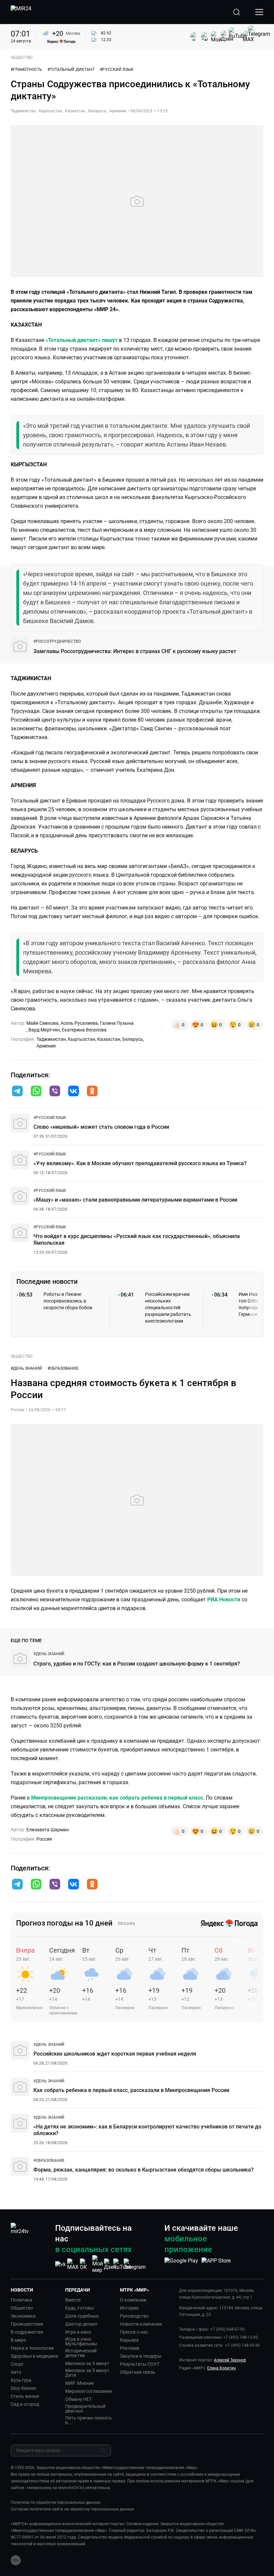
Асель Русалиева (79, 1023)
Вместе (73, 2300)
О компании (133, 2300)
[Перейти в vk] (74, 1092)
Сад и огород (25, 2404)
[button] (17, 1091)
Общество (22, 2308)
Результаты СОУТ (140, 2364)
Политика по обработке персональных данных (55, 2502)
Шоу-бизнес (24, 2388)
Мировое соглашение (89, 2391)
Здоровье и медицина (34, 2356)
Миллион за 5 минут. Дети (88, 2373)
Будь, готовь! (80, 2308)
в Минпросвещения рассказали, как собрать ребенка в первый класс (115, 1798)
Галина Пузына (117, 1023)
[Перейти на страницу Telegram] (135, 2264)
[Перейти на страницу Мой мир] (98, 2264)
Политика (22, 2300)
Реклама (130, 2348)
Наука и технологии (32, 2348)
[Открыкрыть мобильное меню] (259, 12)
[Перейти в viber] (55, 1092)
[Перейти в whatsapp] (36, 1092)
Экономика (23, 2316)
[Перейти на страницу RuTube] (122, 2264)
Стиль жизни (25, 2396)
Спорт (17, 2364)
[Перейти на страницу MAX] (73, 2264)
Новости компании (141, 2324)
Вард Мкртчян (44, 1030)
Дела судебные (82, 2316)
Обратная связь (138, 2372)
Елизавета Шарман (48, 1830)
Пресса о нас (134, 2332)
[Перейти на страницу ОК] (85, 2264)
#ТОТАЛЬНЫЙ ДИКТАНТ (71, 70)
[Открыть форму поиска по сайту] (237, 12)
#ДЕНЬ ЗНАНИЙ (26, 1368)
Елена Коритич (222, 2368)
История (129, 2308)
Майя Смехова (42, 1023)
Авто (16, 2372)
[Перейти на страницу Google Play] (181, 2264)
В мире (18, 2340)
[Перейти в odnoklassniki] (92, 1092)
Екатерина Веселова (84, 1030)
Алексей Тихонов (230, 2360)
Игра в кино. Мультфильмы (81, 2341)
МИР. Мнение (80, 2383)
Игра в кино (78, 2332)
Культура (21, 2380)
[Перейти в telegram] (17, 1092)
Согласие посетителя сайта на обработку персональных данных (72, 2509)
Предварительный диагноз (85, 2409)
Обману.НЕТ (79, 2399)
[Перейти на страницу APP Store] (216, 2264)
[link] (57, 641)
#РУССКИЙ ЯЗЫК (117, 70)
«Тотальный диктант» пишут (82, 340)
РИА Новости (224, 1600)
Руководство (134, 2316)
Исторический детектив (81, 2353)
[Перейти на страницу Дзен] (110, 2264)
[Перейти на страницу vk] (60, 2264)
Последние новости (47, 1281)
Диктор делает (82, 2324)
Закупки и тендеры (141, 2356)
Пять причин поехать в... (89, 2420)
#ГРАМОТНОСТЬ (26, 70)
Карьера (129, 2340)
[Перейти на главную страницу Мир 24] (21, 12)
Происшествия (27, 2324)
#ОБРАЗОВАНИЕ (63, 1368)
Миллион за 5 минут (87, 2363)
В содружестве (27, 2332)
